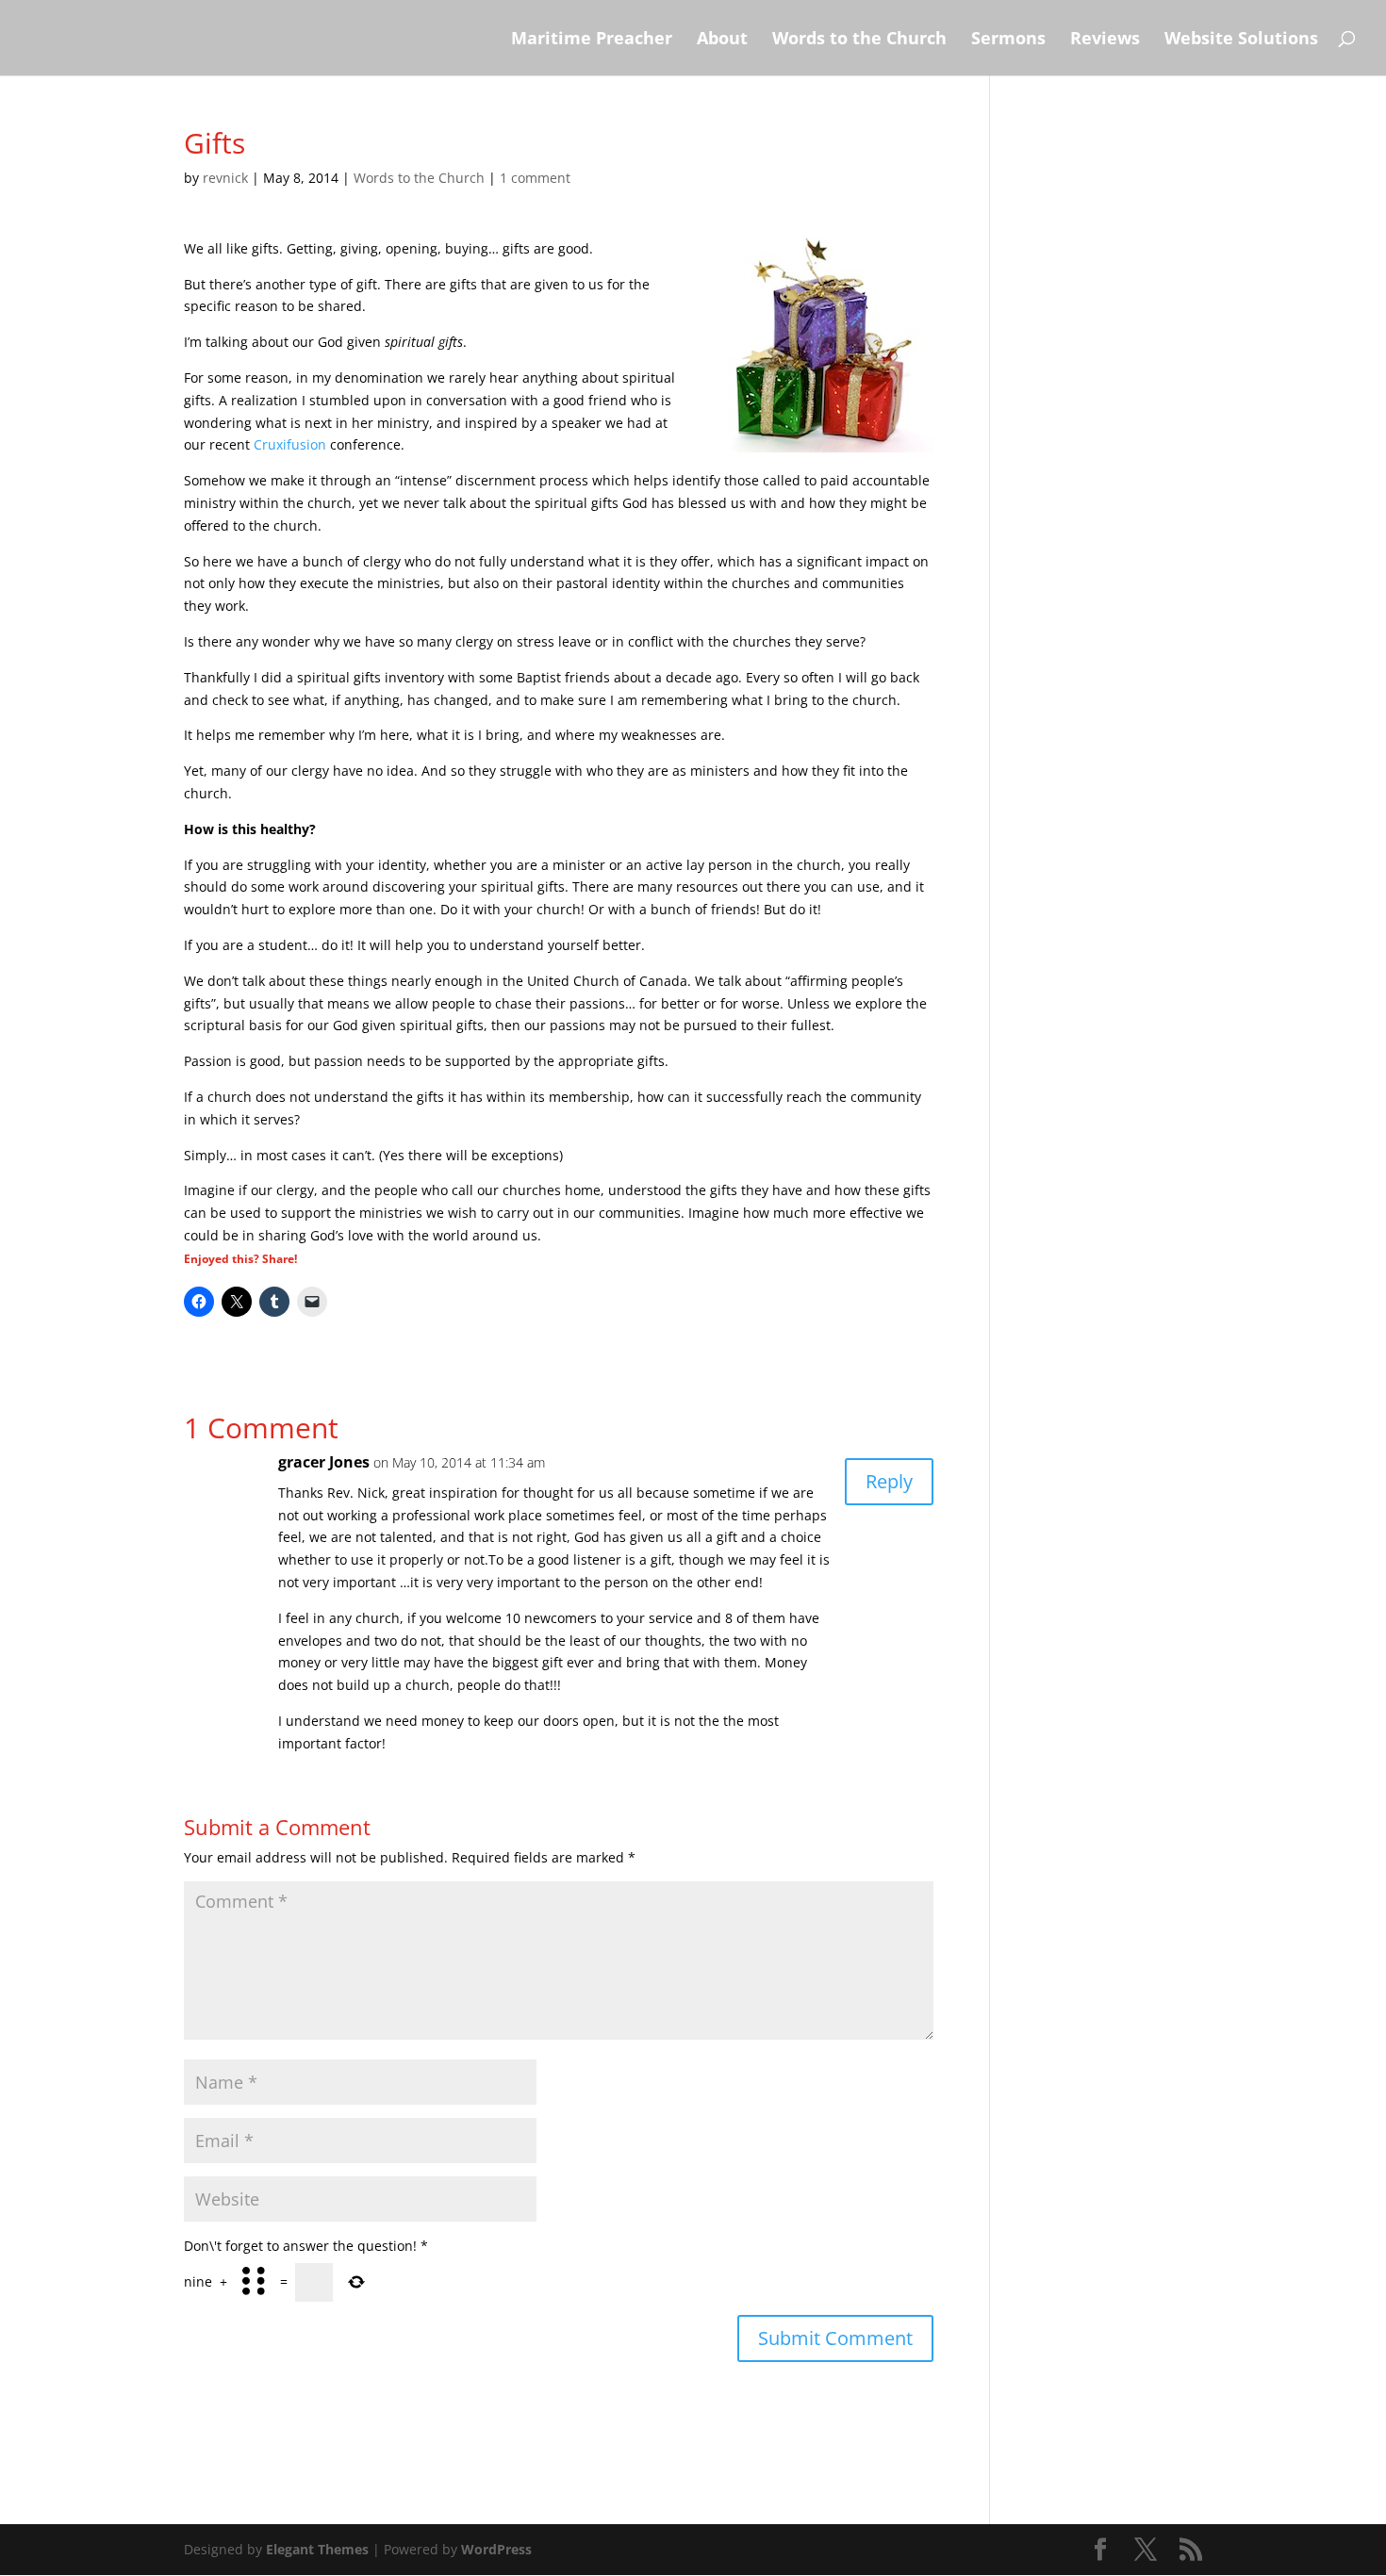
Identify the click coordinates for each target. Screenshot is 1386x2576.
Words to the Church (859, 40)
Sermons (1008, 40)
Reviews (1105, 40)
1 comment (535, 178)
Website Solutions (1241, 40)
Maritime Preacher (592, 40)
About (722, 40)
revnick (225, 178)
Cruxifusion (290, 444)
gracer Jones (324, 1462)
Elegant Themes (317, 2549)
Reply (889, 1481)
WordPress (496, 2549)
